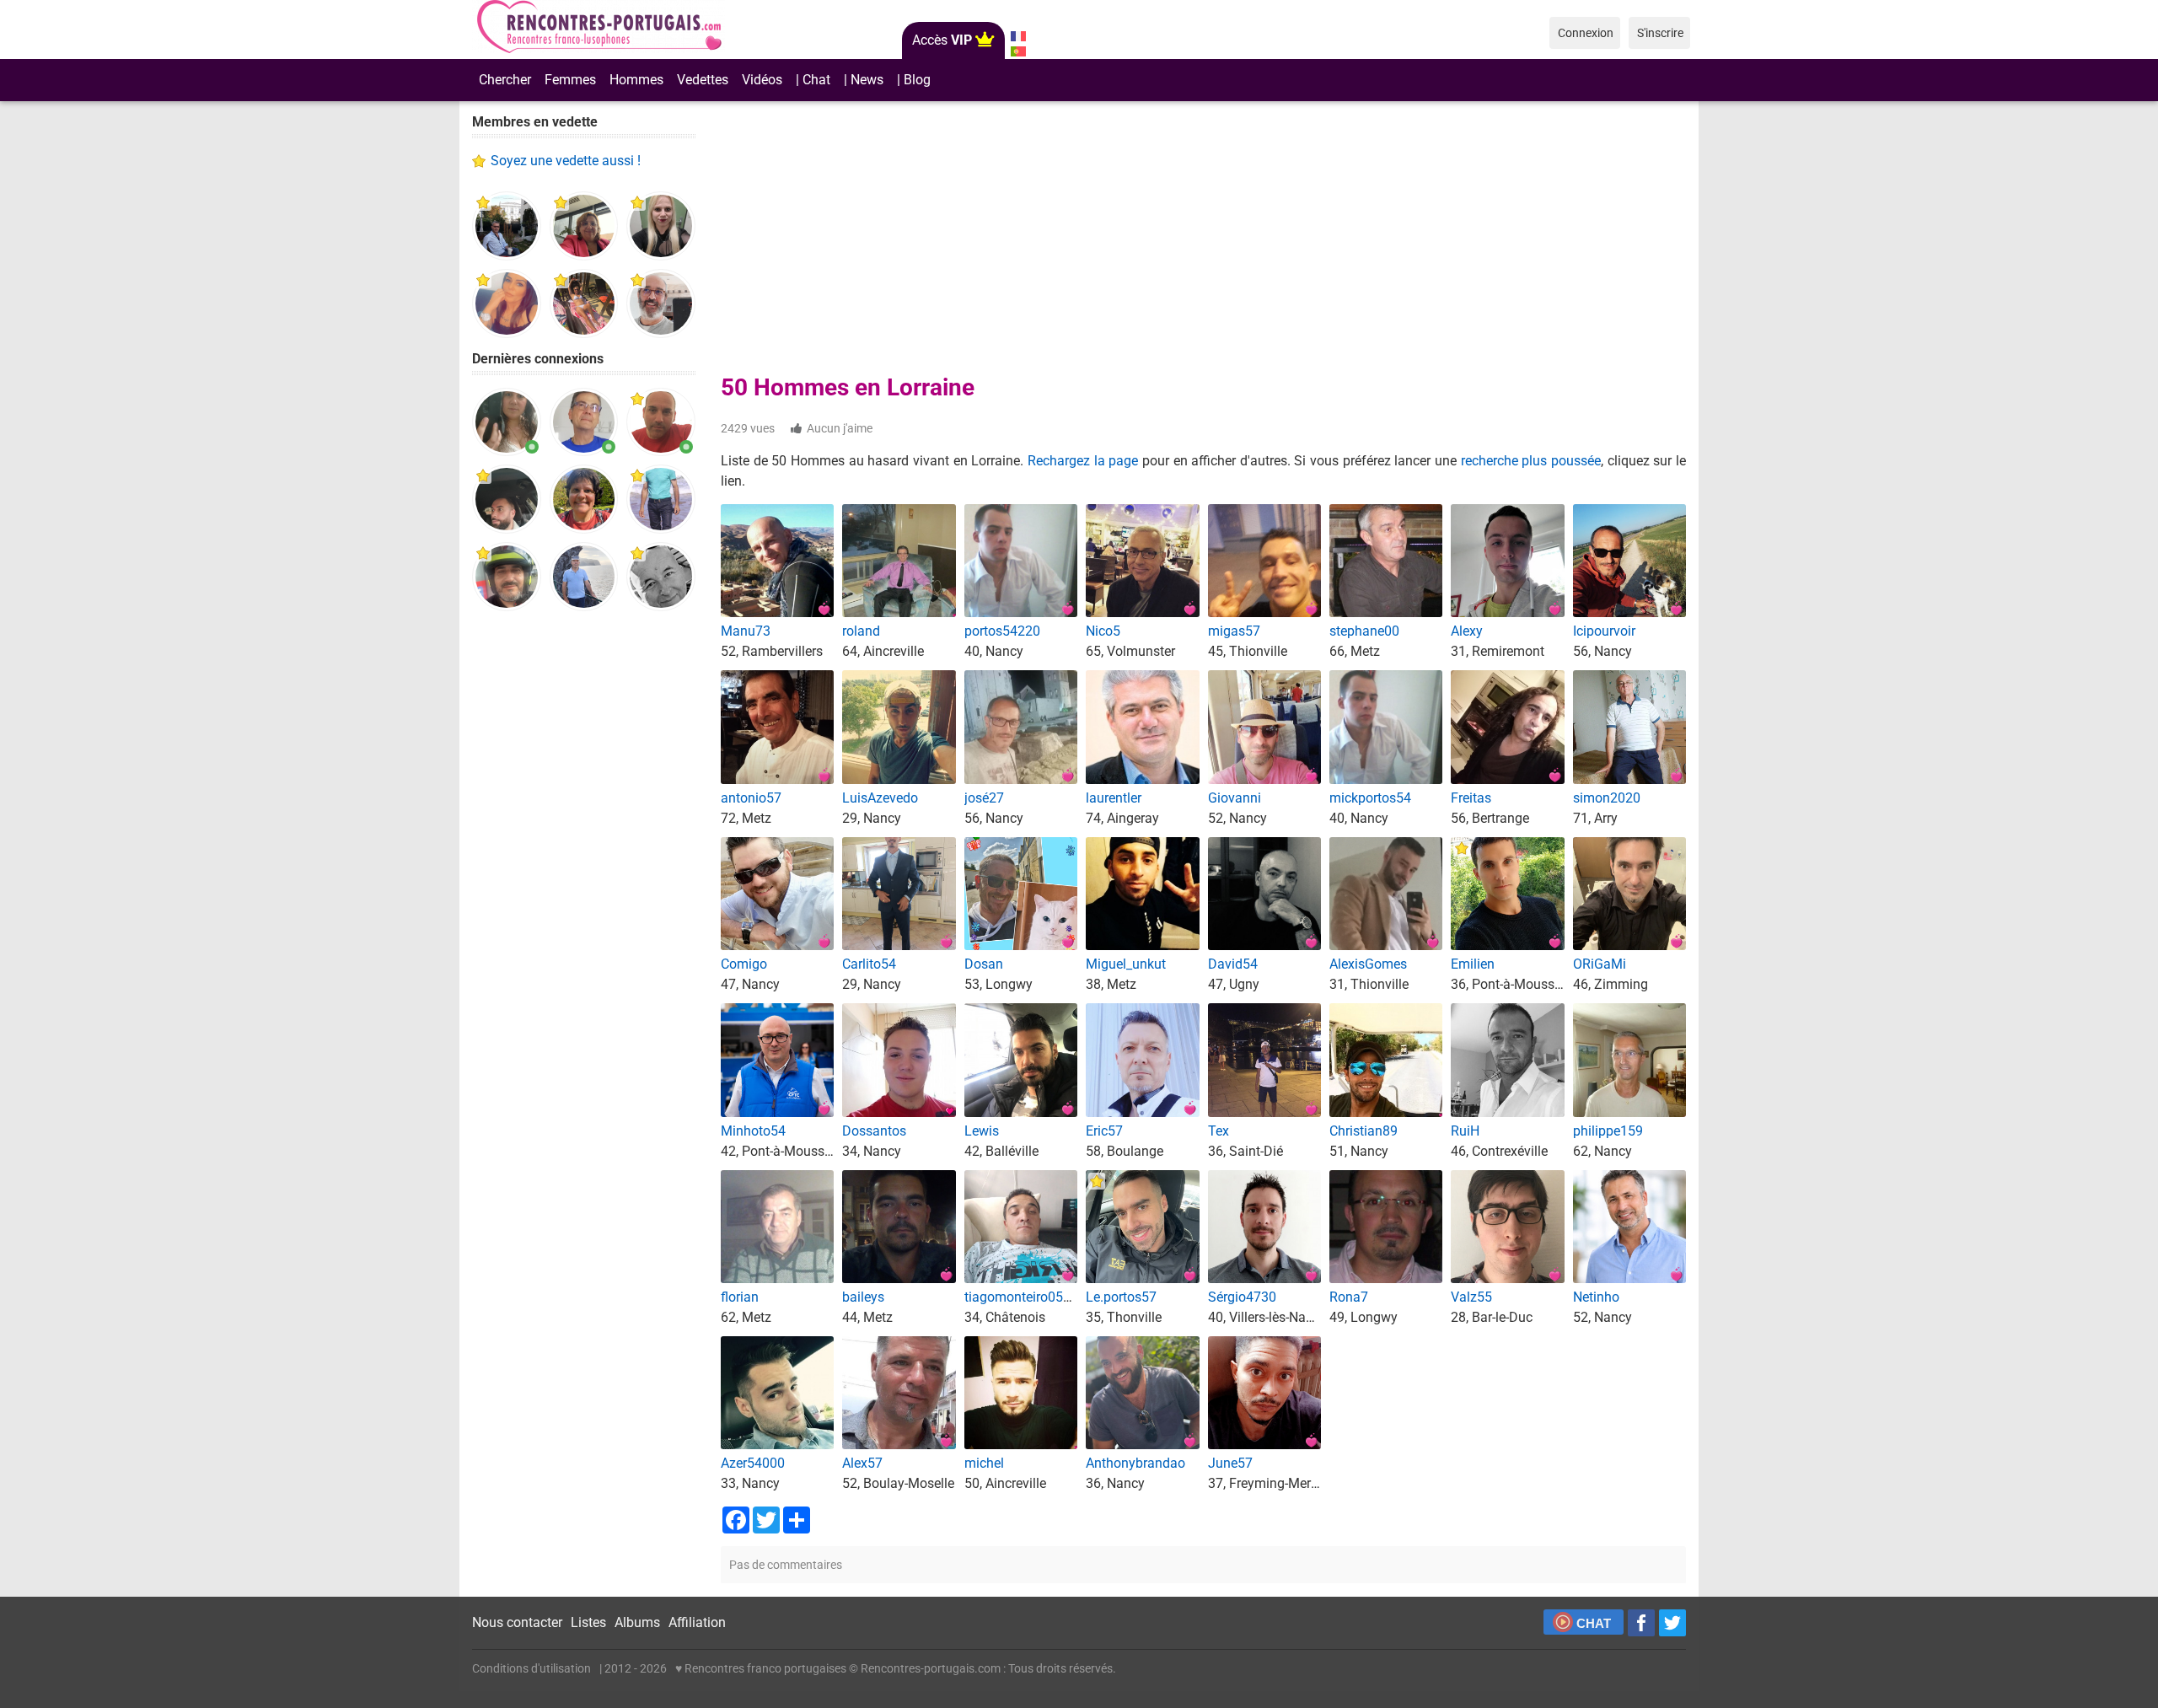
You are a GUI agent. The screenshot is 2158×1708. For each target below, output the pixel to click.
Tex (1219, 1131)
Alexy (1467, 631)
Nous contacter (517, 1622)
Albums (637, 1622)
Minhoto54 (753, 1131)
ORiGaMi (1600, 964)
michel (984, 1463)
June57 (1230, 1463)
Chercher (505, 80)
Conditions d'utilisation (531, 1668)
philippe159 (1608, 1131)
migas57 (1234, 631)
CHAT (1594, 1623)
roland (861, 631)
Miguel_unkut (1126, 964)
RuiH (1465, 1131)
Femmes (570, 80)
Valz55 (1471, 1297)
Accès (942, 40)
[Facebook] (1641, 1623)
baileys (863, 1297)
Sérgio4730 (1242, 1297)
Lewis (982, 1131)
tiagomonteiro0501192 (1033, 1297)
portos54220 (1002, 631)
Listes (588, 1622)
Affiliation (697, 1622)
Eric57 (1104, 1131)
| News (864, 80)
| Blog (914, 80)
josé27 (984, 798)
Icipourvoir (1604, 631)
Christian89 (1364, 1131)
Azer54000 (753, 1463)
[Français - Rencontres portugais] (1018, 36)
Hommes (636, 80)
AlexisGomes (1368, 964)
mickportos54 (1370, 798)
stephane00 (1364, 631)
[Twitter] (1672, 1623)
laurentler (1114, 798)
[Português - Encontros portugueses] (1018, 51)
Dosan (984, 964)
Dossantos (874, 1131)
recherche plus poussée (1531, 461)
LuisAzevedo (880, 798)
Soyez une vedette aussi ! (566, 161)
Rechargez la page (1083, 461)
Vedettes (703, 80)
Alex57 (862, 1463)
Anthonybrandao (1135, 1463)
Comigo (744, 964)
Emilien (1473, 964)
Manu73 (746, 631)
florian (740, 1297)
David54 (1233, 964)
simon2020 (1607, 798)
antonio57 (751, 798)
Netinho (1596, 1297)
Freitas (1471, 798)
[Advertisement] (584, 885)
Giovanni (1235, 798)
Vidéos (762, 80)
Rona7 (1349, 1297)
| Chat (813, 80)
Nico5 (1103, 631)
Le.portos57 (1121, 1297)
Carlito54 (869, 964)
